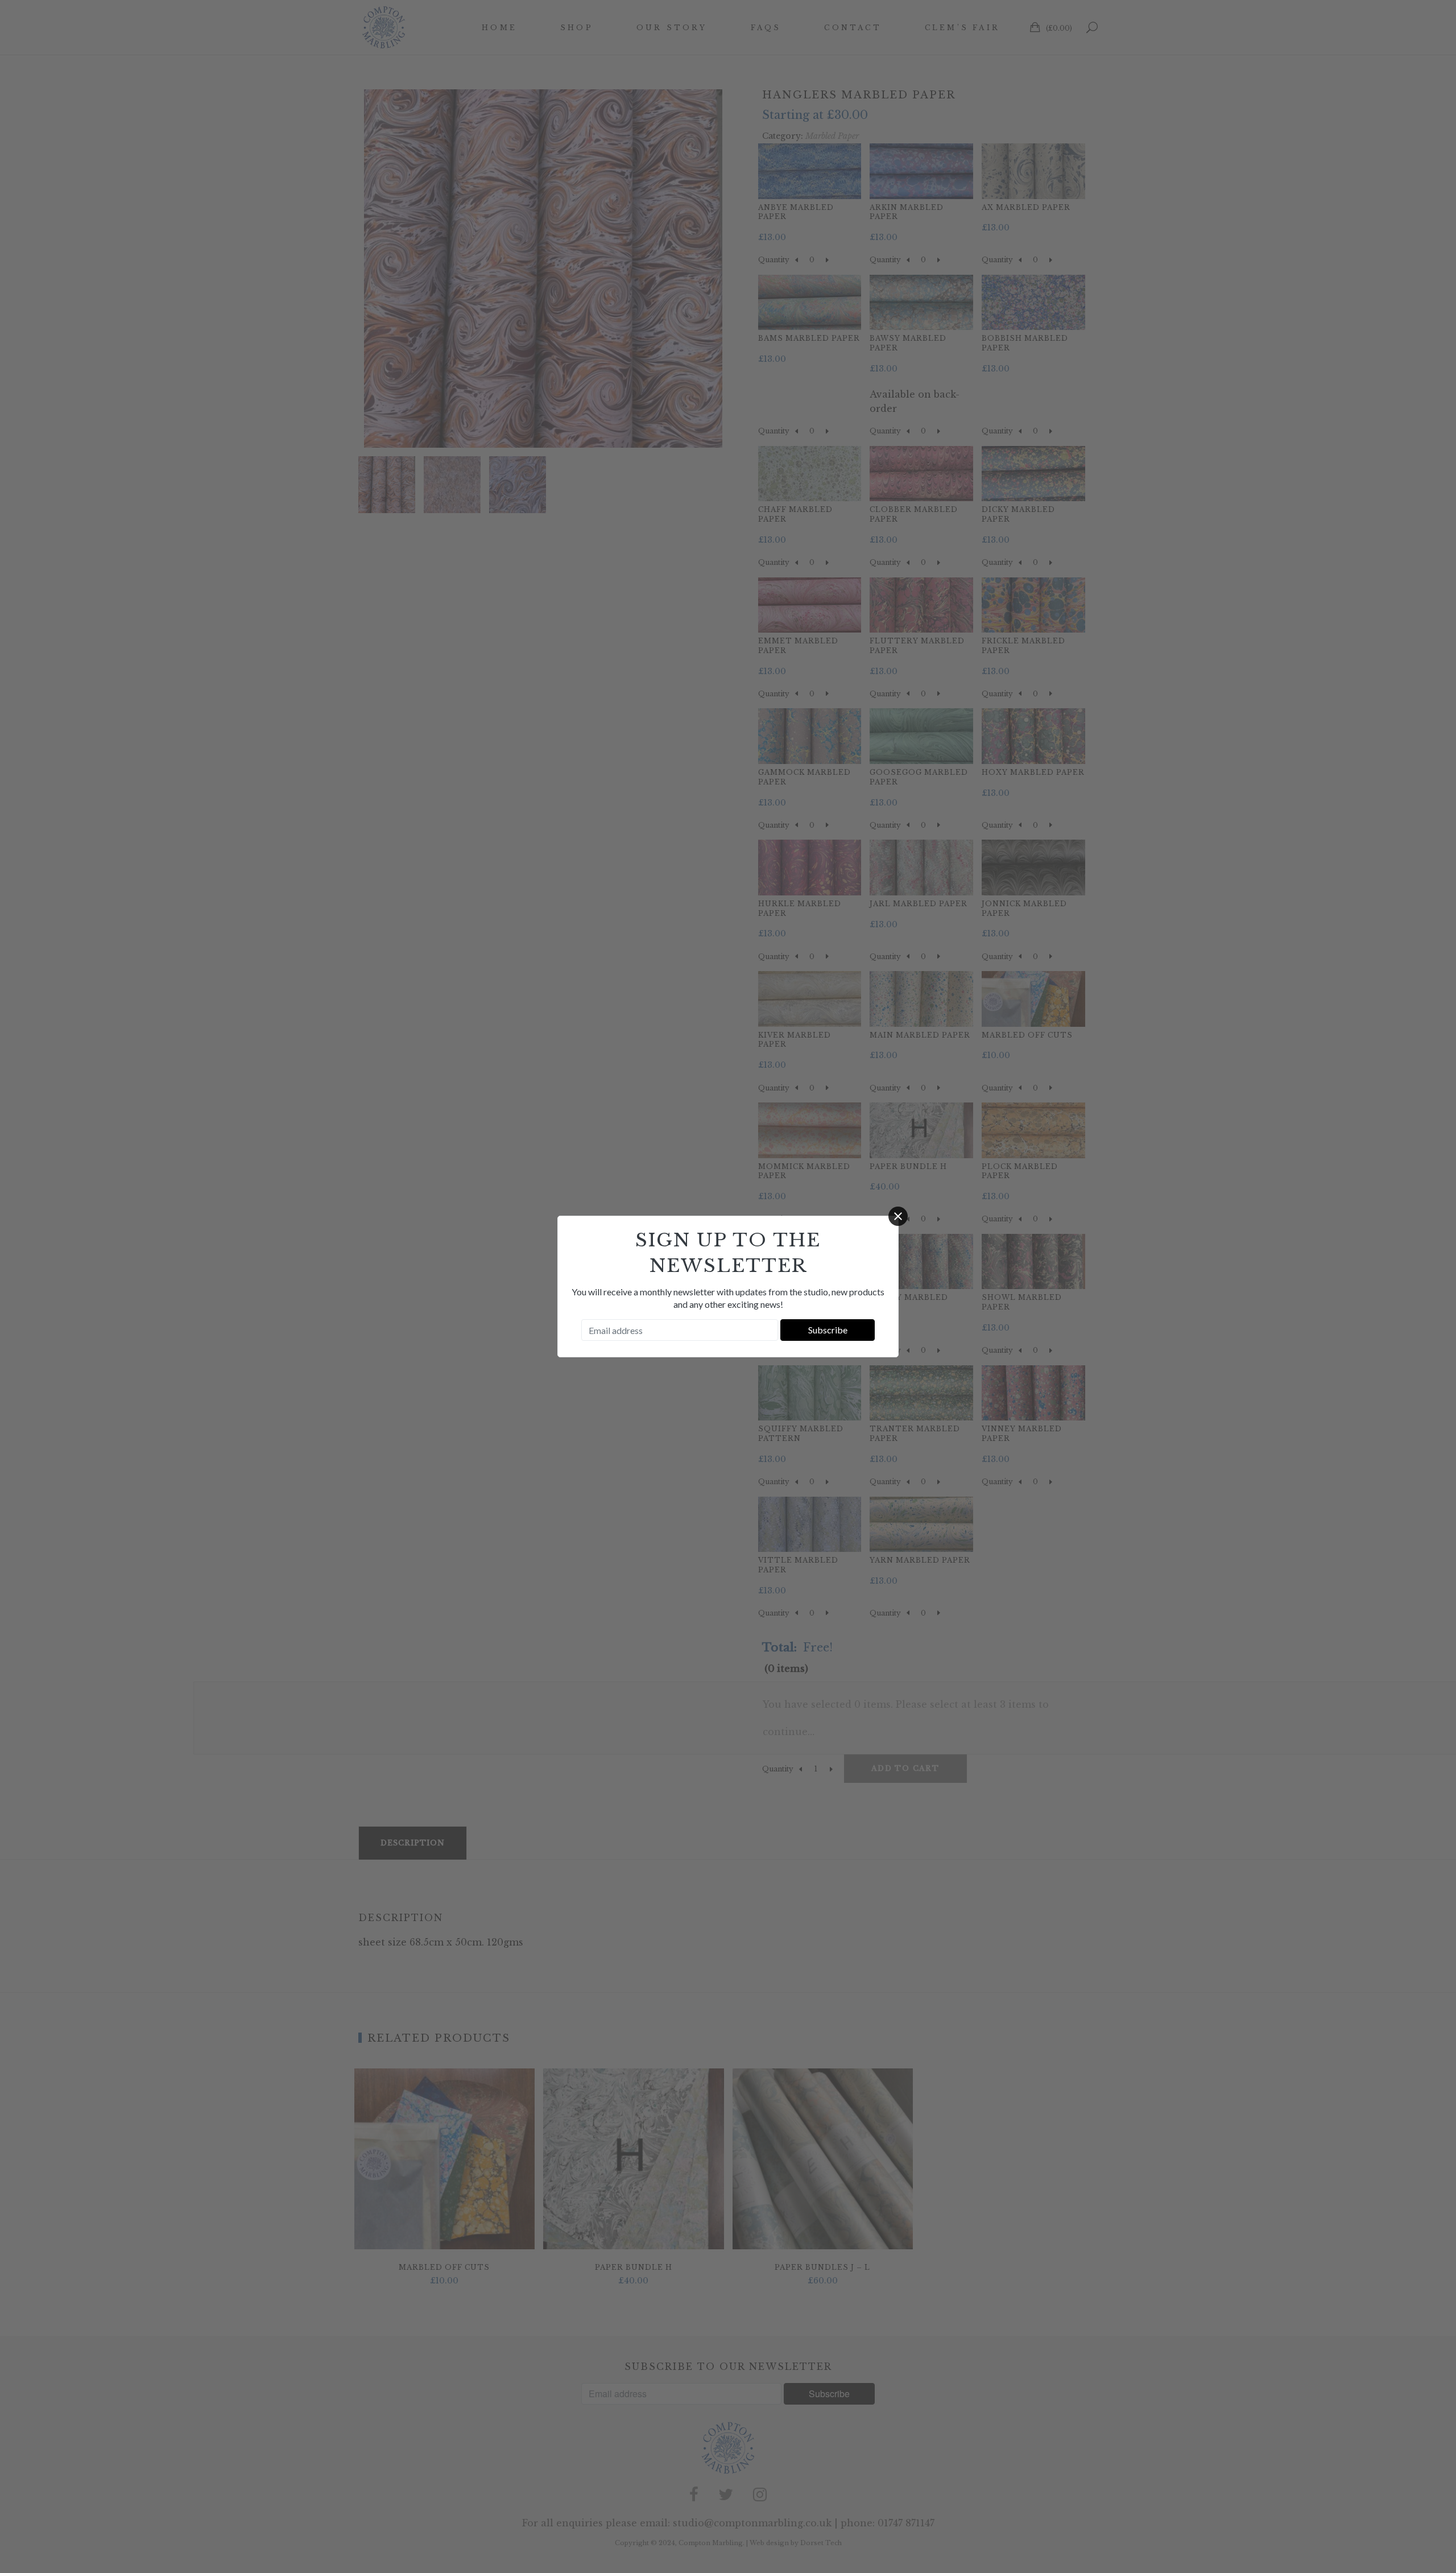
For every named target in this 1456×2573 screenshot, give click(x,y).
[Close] (898, 1216)
